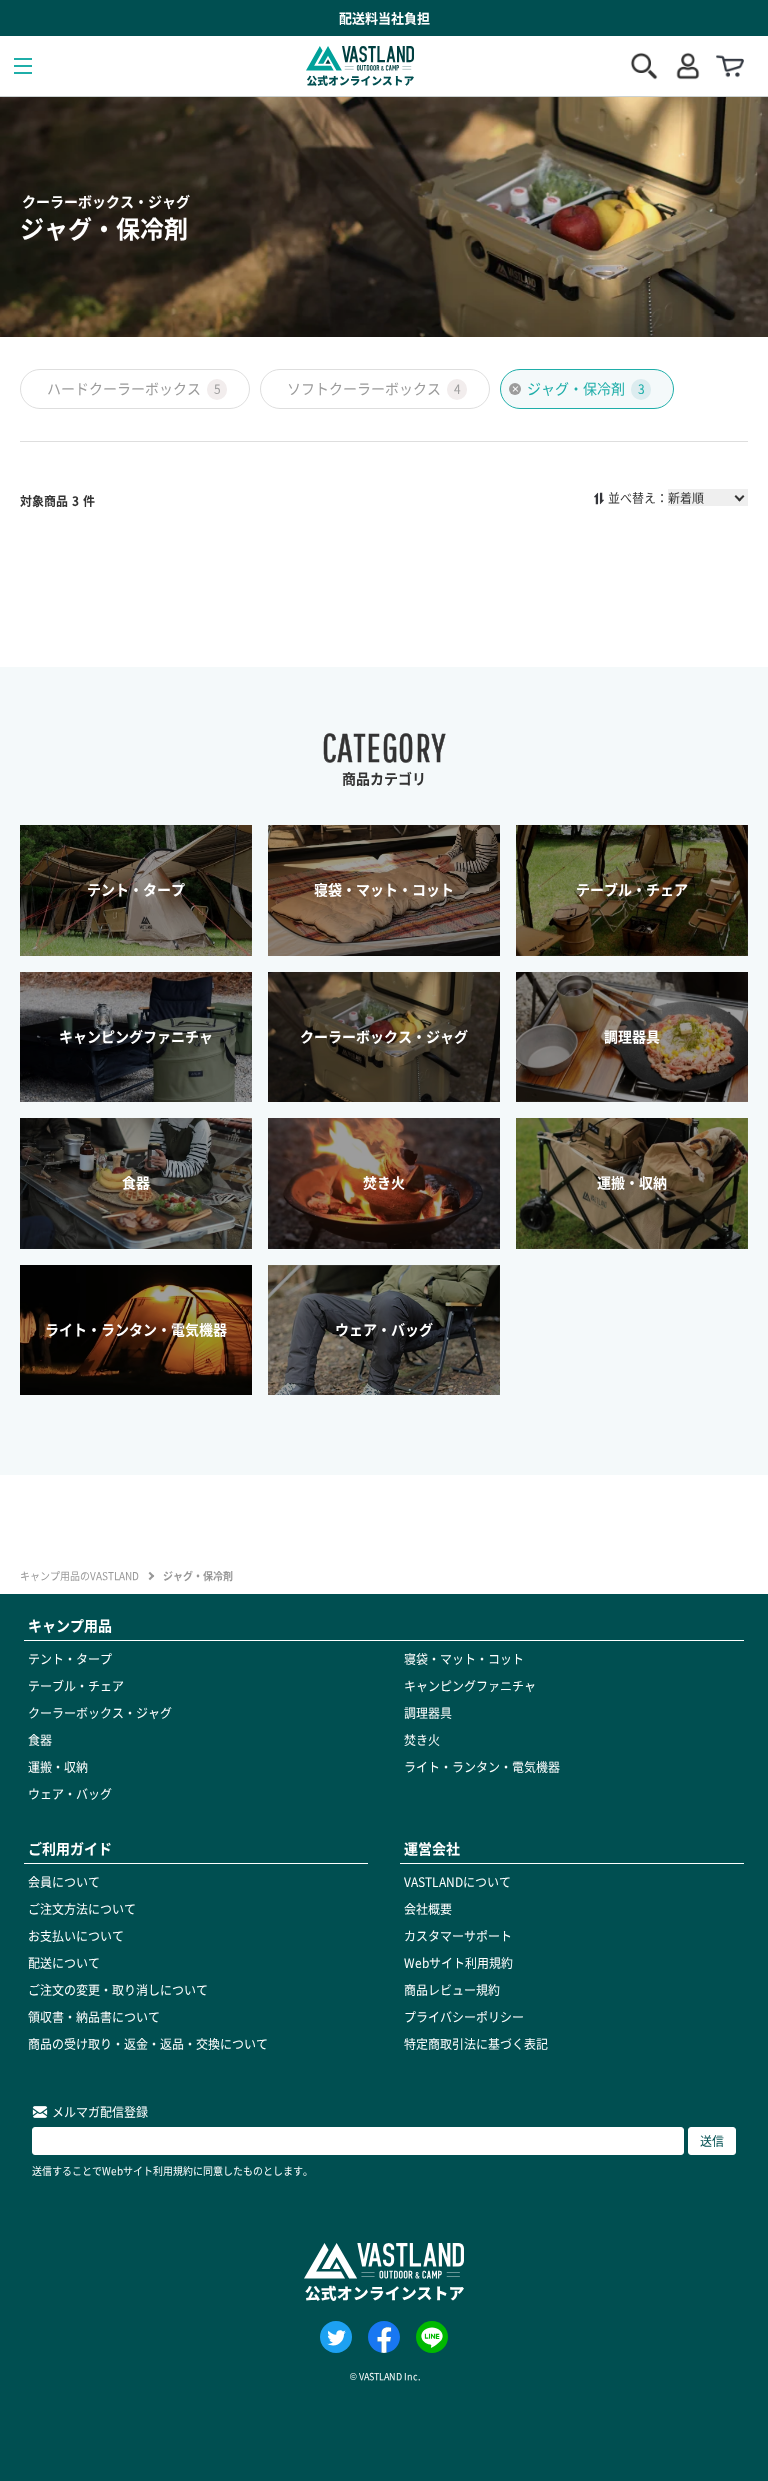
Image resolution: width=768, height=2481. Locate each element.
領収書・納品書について (94, 2017)
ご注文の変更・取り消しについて (118, 1990)
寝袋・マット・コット (464, 1659)
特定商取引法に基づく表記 (476, 2044)
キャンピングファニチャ (470, 1686)
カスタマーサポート (458, 1936)
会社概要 (428, 1909)
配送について (64, 1963)
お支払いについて (76, 1936)
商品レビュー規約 (452, 1990)
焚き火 (422, 1740)
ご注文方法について (82, 1909)
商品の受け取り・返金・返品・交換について (148, 2044)
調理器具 (428, 1713)
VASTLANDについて (457, 1882)
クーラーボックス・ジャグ (100, 1713)
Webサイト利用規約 (458, 1963)
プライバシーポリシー (464, 2017)
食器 (40, 1740)
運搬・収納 (58, 1767)
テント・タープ (70, 1659)
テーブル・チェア (76, 1686)
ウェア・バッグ (70, 1794)
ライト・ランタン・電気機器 (482, 1767)
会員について (64, 1882)
